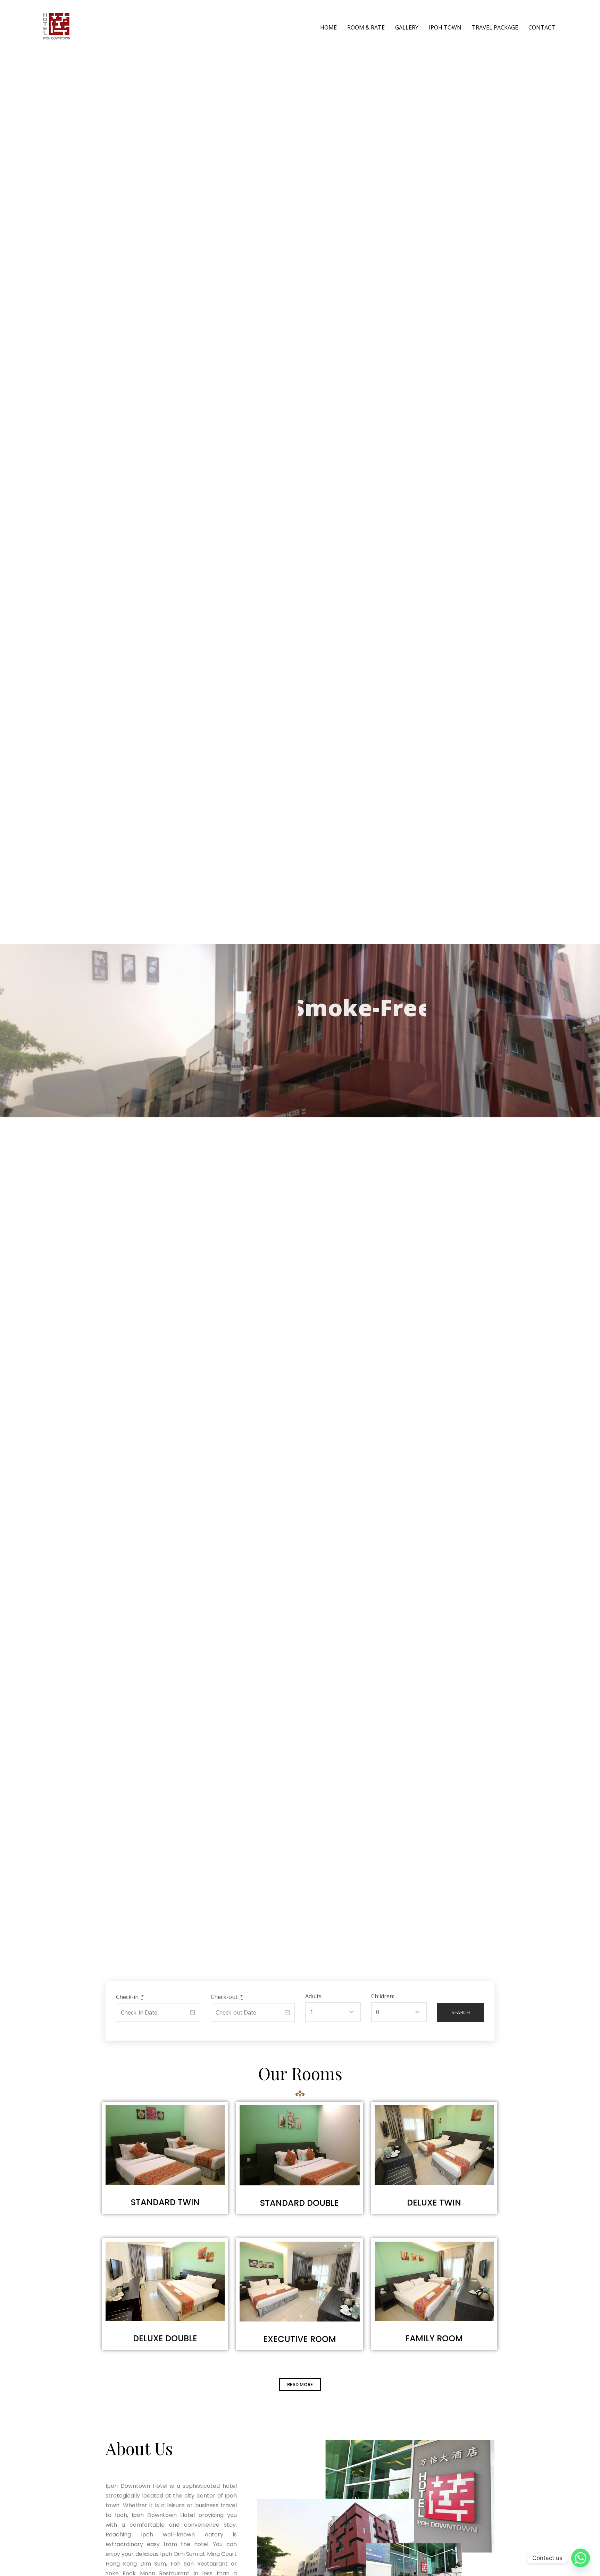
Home (328, 27)
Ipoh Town (445, 27)
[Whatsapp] (581, 2558)
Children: (383, 1996)
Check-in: (130, 1997)
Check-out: (227, 1997)
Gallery (407, 27)
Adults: (314, 1996)
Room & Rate (366, 27)
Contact (542, 27)
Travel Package (495, 27)
